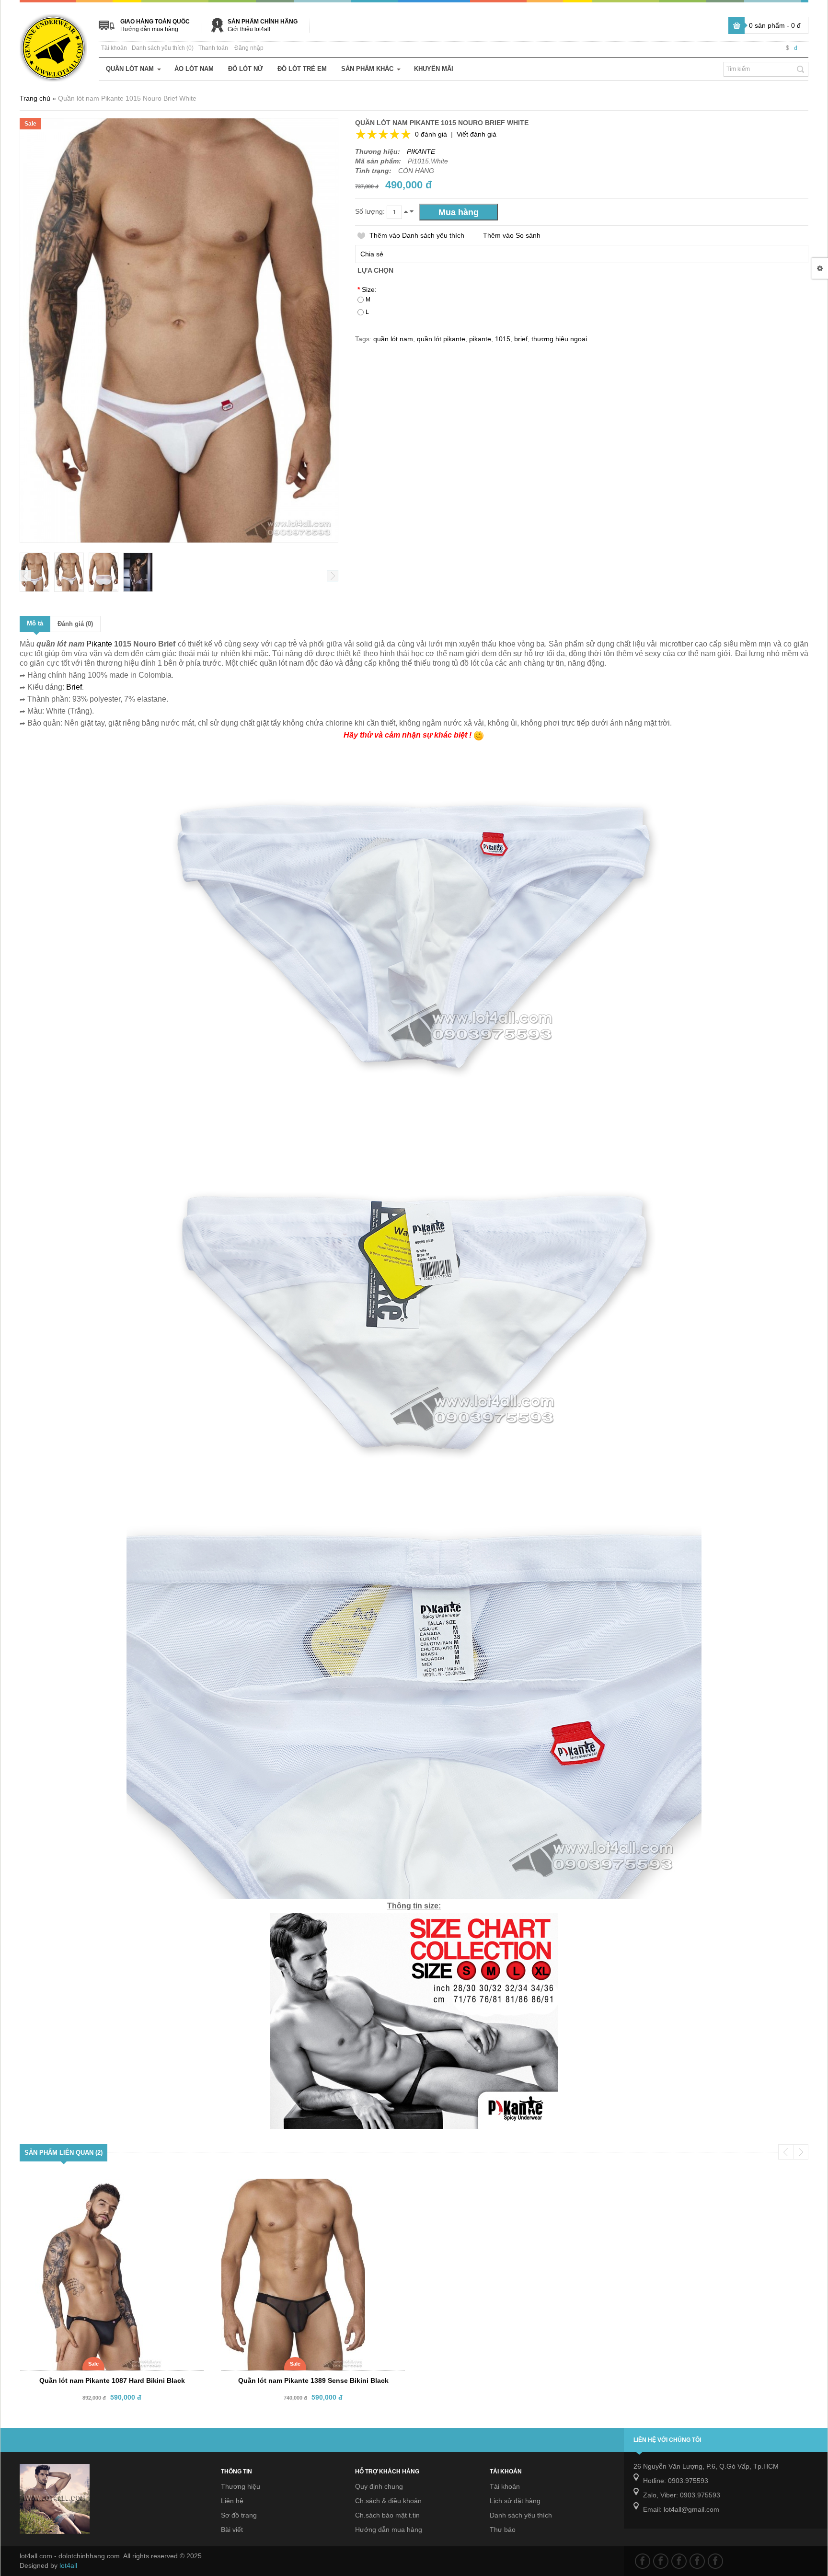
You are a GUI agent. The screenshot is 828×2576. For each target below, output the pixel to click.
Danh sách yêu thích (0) (163, 48)
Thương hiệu (241, 2486)
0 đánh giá (431, 134)
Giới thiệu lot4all (249, 29)
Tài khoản (114, 48)
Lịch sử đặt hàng (515, 2501)
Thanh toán (213, 48)
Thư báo (503, 2530)
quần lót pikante (441, 339)
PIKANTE (421, 151)
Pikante (99, 644)
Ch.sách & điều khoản (388, 2501)
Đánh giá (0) (75, 624)
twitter (661, 2561)
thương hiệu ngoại (559, 339)
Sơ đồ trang (239, 2515)
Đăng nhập (249, 48)
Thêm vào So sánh (512, 235)
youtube (697, 2561)
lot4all (68, 2565)
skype (715, 2561)
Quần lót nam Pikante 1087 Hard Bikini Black (112, 2380)
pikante (480, 339)
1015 (503, 339)
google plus (679, 2561)
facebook (643, 2561)
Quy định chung (379, 2486)
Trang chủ (35, 98)
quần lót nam (393, 339)
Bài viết (232, 2530)
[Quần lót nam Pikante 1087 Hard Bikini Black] (102, 2187)
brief (521, 339)
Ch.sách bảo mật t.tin (387, 2515)
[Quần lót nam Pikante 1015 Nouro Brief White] (34, 572)
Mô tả (35, 623)
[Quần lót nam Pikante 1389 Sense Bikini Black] (304, 2187)
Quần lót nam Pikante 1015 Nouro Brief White (127, 98)
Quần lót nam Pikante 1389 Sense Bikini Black (313, 2380)
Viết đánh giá (477, 134)
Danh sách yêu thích (521, 2515)
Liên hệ (232, 2501)
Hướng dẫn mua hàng (149, 29)
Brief (74, 687)
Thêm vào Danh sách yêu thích (417, 235)
